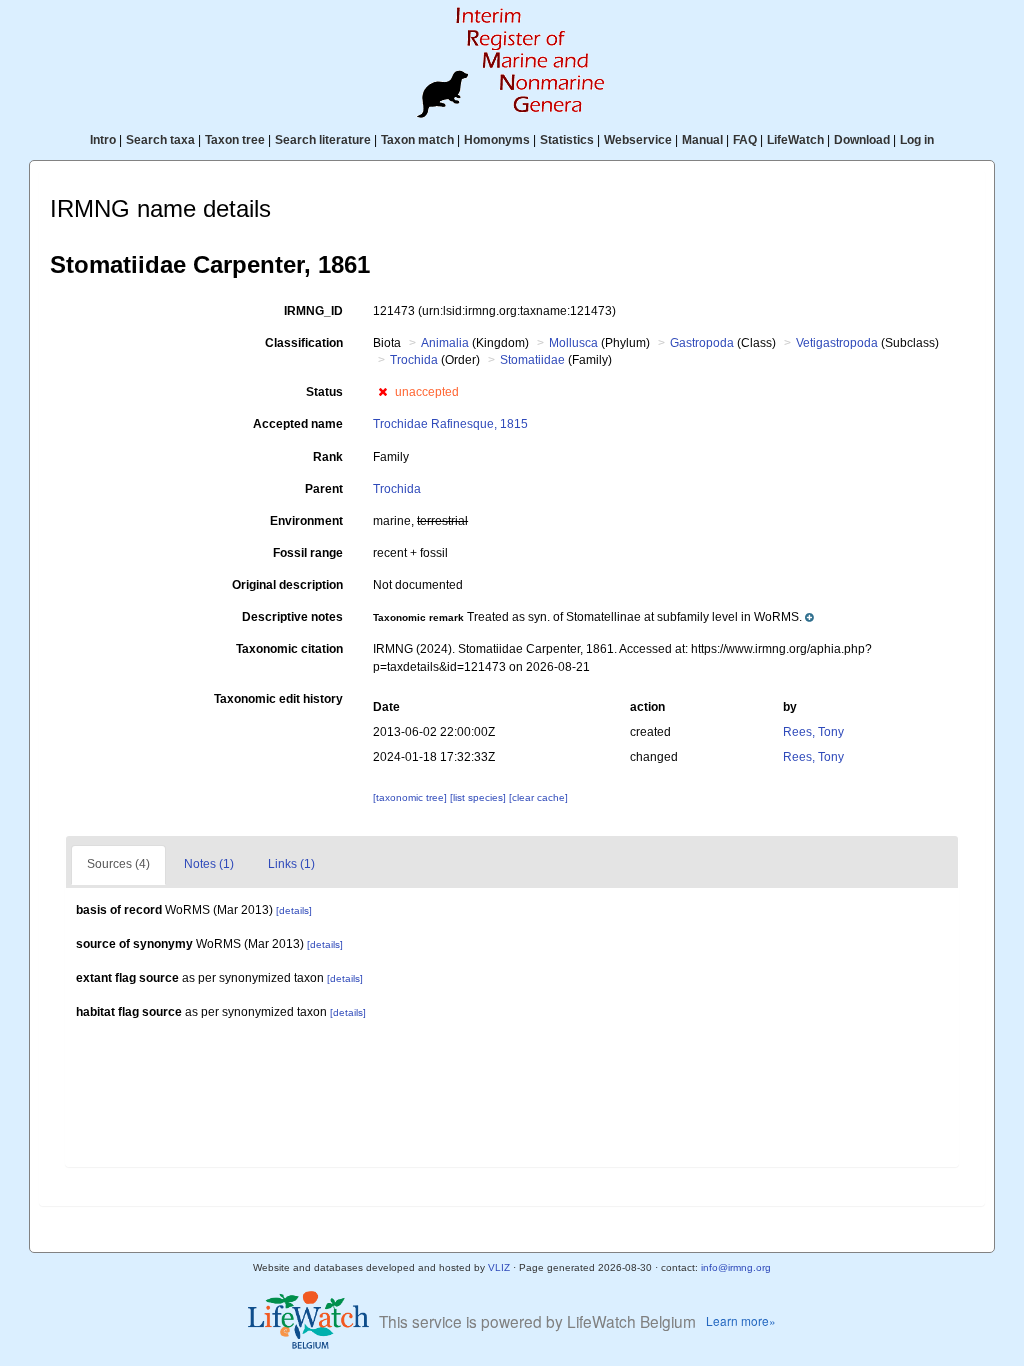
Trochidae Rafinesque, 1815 (450, 424)
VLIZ (499, 1267)
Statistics (567, 140)
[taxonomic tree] (411, 797)
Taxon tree (235, 140)
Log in (917, 140)
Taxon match (417, 140)
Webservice (638, 140)
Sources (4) (118, 864)
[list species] (479, 797)
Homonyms (497, 140)
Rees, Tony (813, 732)
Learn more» (741, 1320)
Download (862, 140)
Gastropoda (702, 343)
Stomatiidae (532, 360)
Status (324, 392)
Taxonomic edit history (278, 699)
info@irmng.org (736, 1267)
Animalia (445, 343)
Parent (324, 489)
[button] (382, 392)
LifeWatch (795, 140)
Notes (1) (209, 864)
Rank (328, 457)
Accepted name (298, 424)
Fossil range (308, 553)
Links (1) (291, 864)
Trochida (414, 360)
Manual (702, 140)
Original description (287, 585)
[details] (294, 910)
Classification (304, 343)
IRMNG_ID (313, 311)
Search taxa (160, 140)
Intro (103, 140)
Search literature (323, 140)
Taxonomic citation (289, 649)
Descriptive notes (292, 617)
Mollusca (573, 343)
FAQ (745, 140)
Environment (306, 521)
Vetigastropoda (837, 343)
